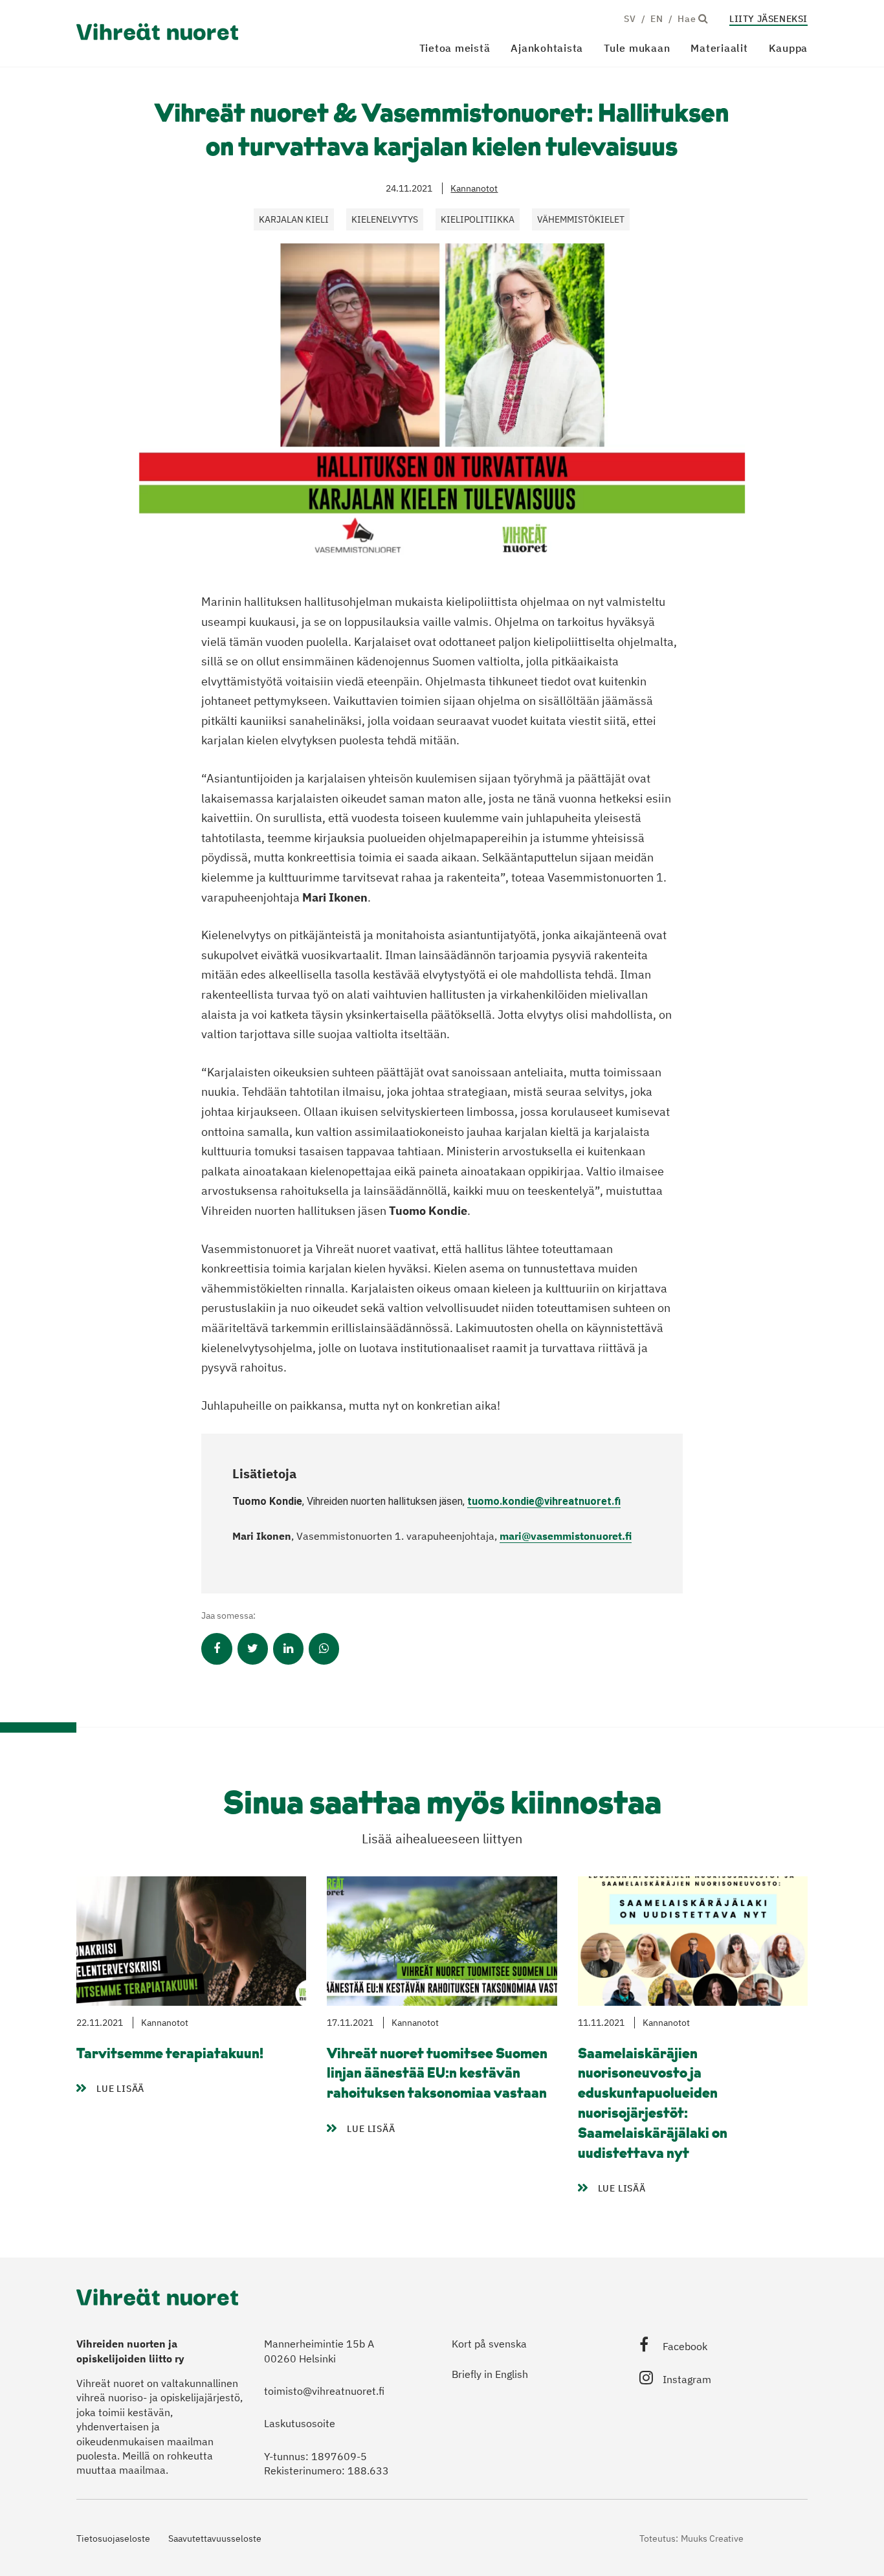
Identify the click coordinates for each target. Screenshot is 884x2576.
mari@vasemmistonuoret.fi (566, 1536)
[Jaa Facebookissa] (216, 1649)
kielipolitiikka (478, 219)
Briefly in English (490, 2374)
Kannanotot (474, 188)
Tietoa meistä (455, 48)
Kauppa (789, 48)
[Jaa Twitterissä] (253, 1649)
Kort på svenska (489, 2344)
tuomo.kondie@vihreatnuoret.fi (544, 1501)
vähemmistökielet (581, 219)
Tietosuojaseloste (113, 2538)
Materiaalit (719, 48)
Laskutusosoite (300, 2423)
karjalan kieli (294, 219)
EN (657, 19)
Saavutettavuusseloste (215, 2538)
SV (630, 19)
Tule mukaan (637, 48)
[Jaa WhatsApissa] (324, 1649)
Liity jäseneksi (768, 19)
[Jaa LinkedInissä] (288, 1649)
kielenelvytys (385, 219)
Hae (688, 19)
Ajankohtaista (547, 48)
